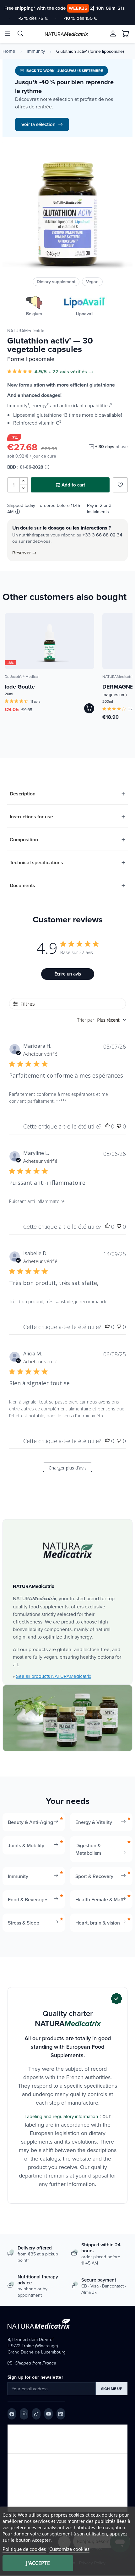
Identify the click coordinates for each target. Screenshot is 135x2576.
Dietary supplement (56, 282)
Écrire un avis (68, 974)
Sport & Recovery (94, 1876)
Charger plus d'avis (68, 1468)
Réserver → (24, 553)
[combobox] (102, 1020)
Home (9, 51)
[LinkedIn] (61, 2414)
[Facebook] (12, 2414)
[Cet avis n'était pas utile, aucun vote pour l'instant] (119, 1126)
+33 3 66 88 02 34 (103, 535)
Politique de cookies (24, 2549)
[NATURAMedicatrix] (68, 1550)
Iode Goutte (20, 687)
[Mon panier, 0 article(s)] (126, 34)
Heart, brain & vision (98, 1923)
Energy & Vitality (94, 1822)
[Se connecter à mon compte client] (113, 34)
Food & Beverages (28, 1899)
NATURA (66, 34)
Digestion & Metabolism (88, 1849)
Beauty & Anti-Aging (30, 1822)
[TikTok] (36, 2414)
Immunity (36, 51)
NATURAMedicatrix (26, 331)
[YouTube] (49, 2414)
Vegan (92, 282)
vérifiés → (82, 372)
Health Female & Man (99, 1899)
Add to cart (73, 485)
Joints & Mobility (26, 1845)
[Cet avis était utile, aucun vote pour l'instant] (107, 1126)
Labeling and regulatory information (61, 2116)
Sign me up (112, 2389)
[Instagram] (24, 2414)
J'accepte (38, 2563)
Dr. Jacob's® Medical (22, 676)
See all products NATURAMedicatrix (54, 1676)
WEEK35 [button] (78, 8)
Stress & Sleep (24, 1923)
